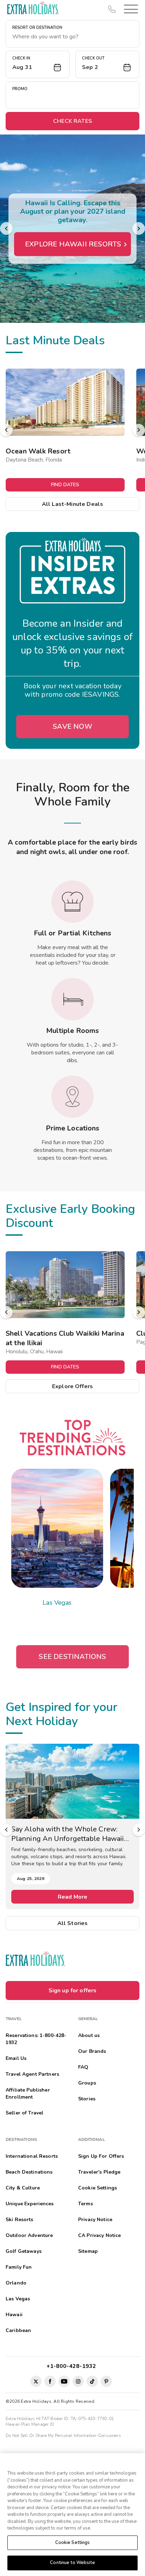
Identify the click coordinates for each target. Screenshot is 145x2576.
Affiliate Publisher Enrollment (28, 2094)
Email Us (16, 2058)
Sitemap (88, 2251)
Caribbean (18, 2330)
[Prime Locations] (72, 1097)
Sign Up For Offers (101, 2156)
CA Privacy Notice (99, 2235)
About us (89, 2035)
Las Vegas (57, 1603)
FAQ (83, 2067)
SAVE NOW (72, 726)
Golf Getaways (24, 2251)
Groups (87, 2083)
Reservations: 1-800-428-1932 (36, 2039)
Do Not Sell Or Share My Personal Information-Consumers (63, 2436)
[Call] (112, 9)
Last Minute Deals (55, 340)
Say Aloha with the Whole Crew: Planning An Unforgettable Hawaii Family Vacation (68, 1834)
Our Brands (92, 2051)
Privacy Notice (95, 2220)
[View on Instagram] (78, 2381)
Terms (86, 2204)
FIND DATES (65, 485)
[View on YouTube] (64, 2381)
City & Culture (23, 2188)
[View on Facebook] (50, 2381)
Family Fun (19, 2267)
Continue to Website (72, 2563)
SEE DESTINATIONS (72, 1657)
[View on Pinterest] (106, 2381)
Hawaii (14, 2315)
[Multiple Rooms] (72, 999)
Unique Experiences (30, 2204)
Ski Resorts (20, 2220)
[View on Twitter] (36, 2381)
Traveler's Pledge (99, 2172)
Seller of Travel (24, 2113)
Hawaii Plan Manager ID (30, 2424)
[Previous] (6, 228)
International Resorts (32, 2156)
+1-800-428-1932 (73, 2366)
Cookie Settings (73, 2543)
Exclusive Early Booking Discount (70, 1216)
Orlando (16, 2283)
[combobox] (72, 37)
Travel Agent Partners (32, 2074)
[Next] (139, 228)
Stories (87, 2099)
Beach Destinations (29, 2172)
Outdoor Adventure (29, 2235)
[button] (130, 9)
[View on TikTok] (92, 2381)
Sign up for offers (73, 1991)
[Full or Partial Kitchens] (72, 902)
